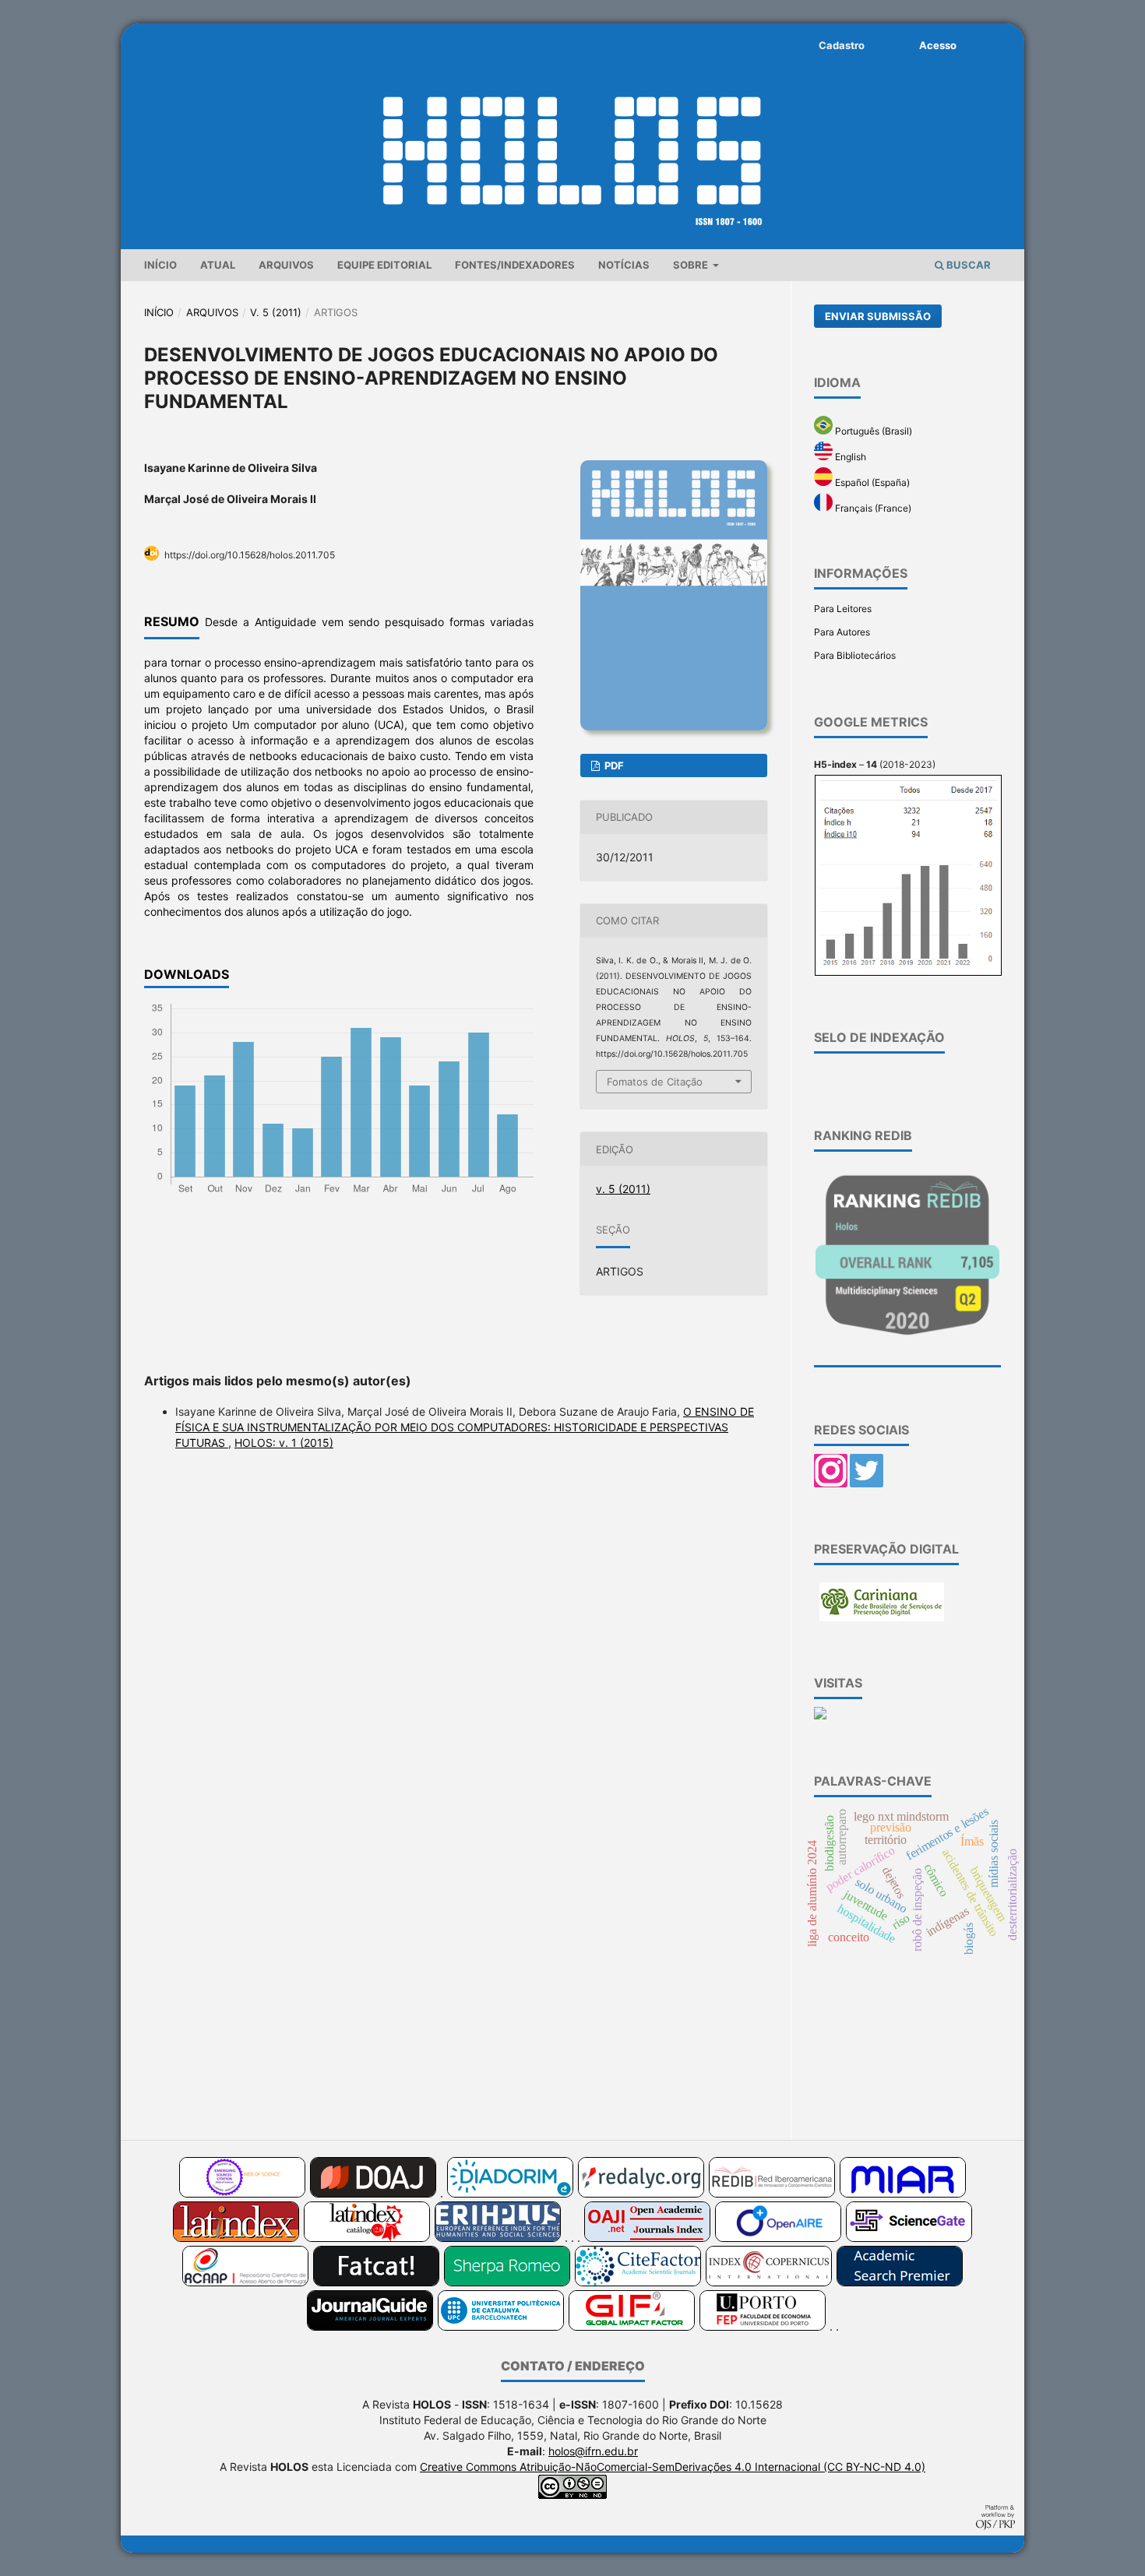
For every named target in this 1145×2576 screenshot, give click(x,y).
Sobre (692, 265)
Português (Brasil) (872, 431)
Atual (218, 265)
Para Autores (842, 632)
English (849, 457)
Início (160, 265)
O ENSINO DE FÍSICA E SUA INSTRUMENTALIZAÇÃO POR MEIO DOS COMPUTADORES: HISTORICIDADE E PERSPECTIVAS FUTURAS (465, 1427)
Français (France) (872, 508)
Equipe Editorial (384, 265)
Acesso (938, 45)
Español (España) (871, 482)
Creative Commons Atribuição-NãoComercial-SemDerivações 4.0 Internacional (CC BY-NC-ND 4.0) (673, 2467)
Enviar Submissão (878, 316)
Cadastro (842, 45)
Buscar (967, 265)
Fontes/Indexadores (515, 265)
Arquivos (286, 265)
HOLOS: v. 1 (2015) (284, 1443)
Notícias (624, 265)
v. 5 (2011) (276, 312)
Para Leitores (843, 609)
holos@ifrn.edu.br (593, 2451)
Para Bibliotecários (855, 655)
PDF (613, 765)
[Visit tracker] (820, 1716)
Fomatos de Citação (655, 1082)
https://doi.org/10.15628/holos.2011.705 (250, 555)
